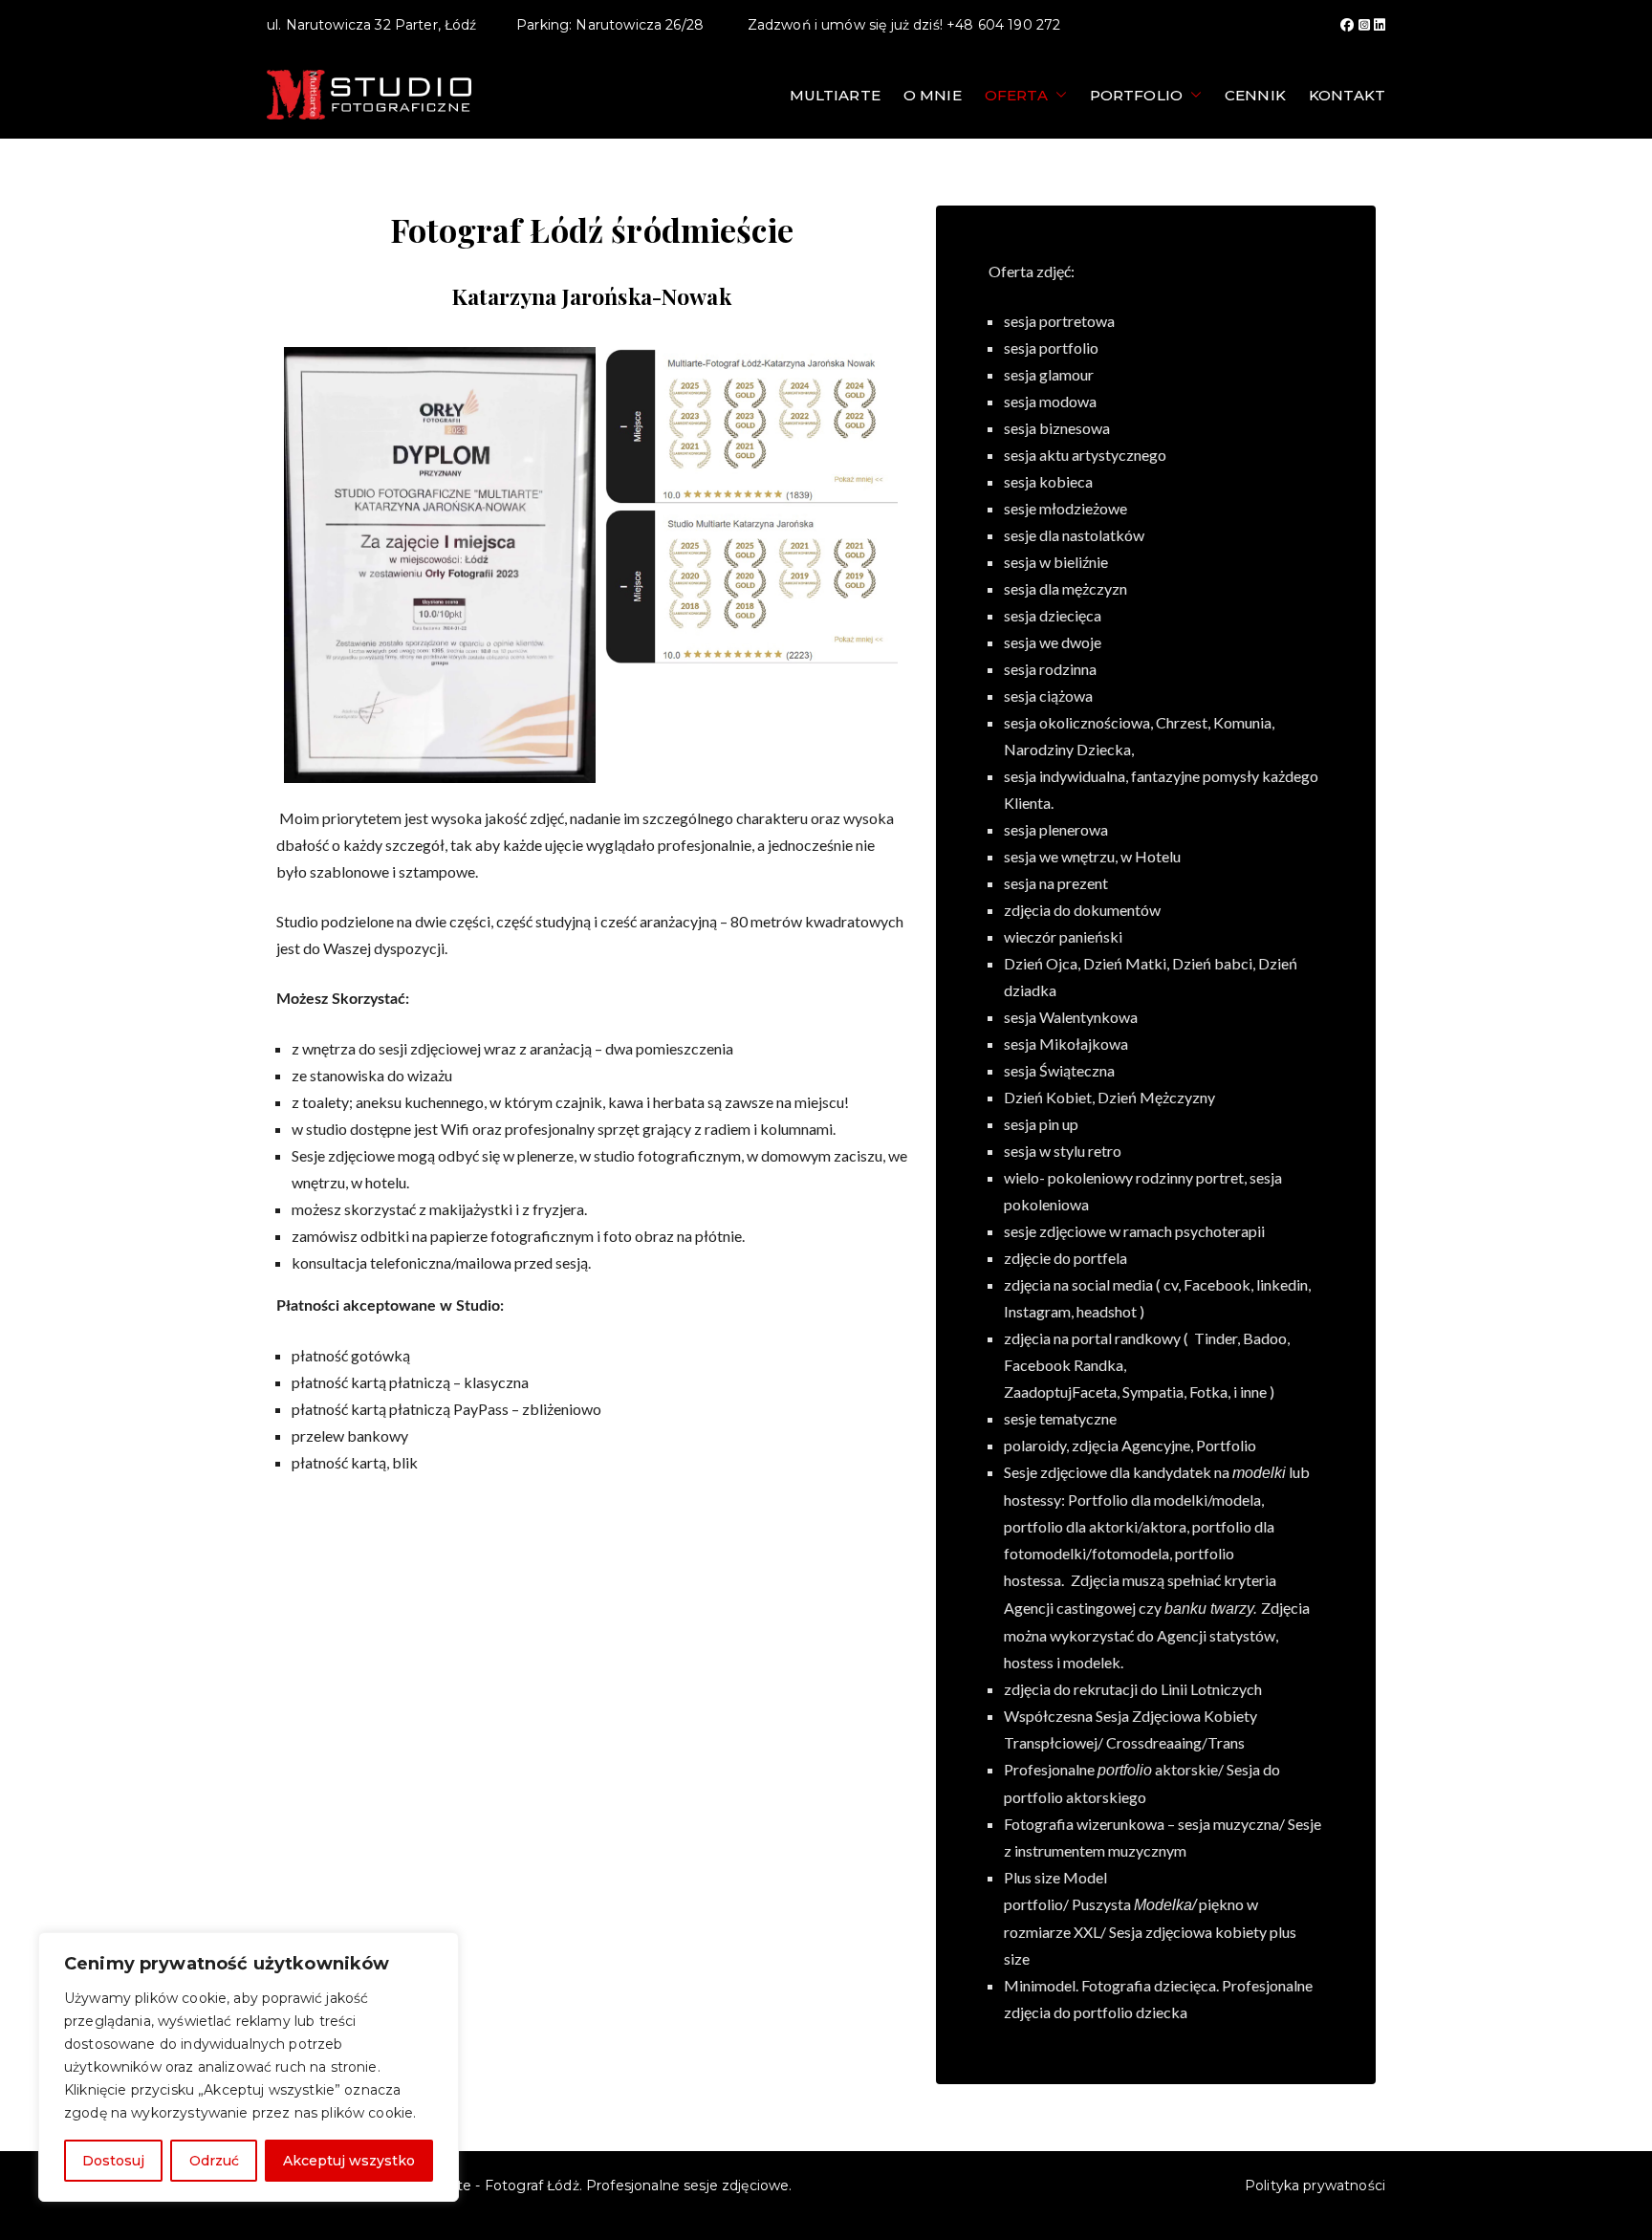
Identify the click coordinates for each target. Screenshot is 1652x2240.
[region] (249, 2067)
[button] (1057, 95)
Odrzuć (214, 2161)
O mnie (933, 95)
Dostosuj (113, 2161)
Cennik (1255, 95)
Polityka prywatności (1315, 2186)
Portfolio (1136, 95)
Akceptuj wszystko (349, 2161)
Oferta (1016, 95)
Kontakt (1347, 95)
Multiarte (835, 95)
